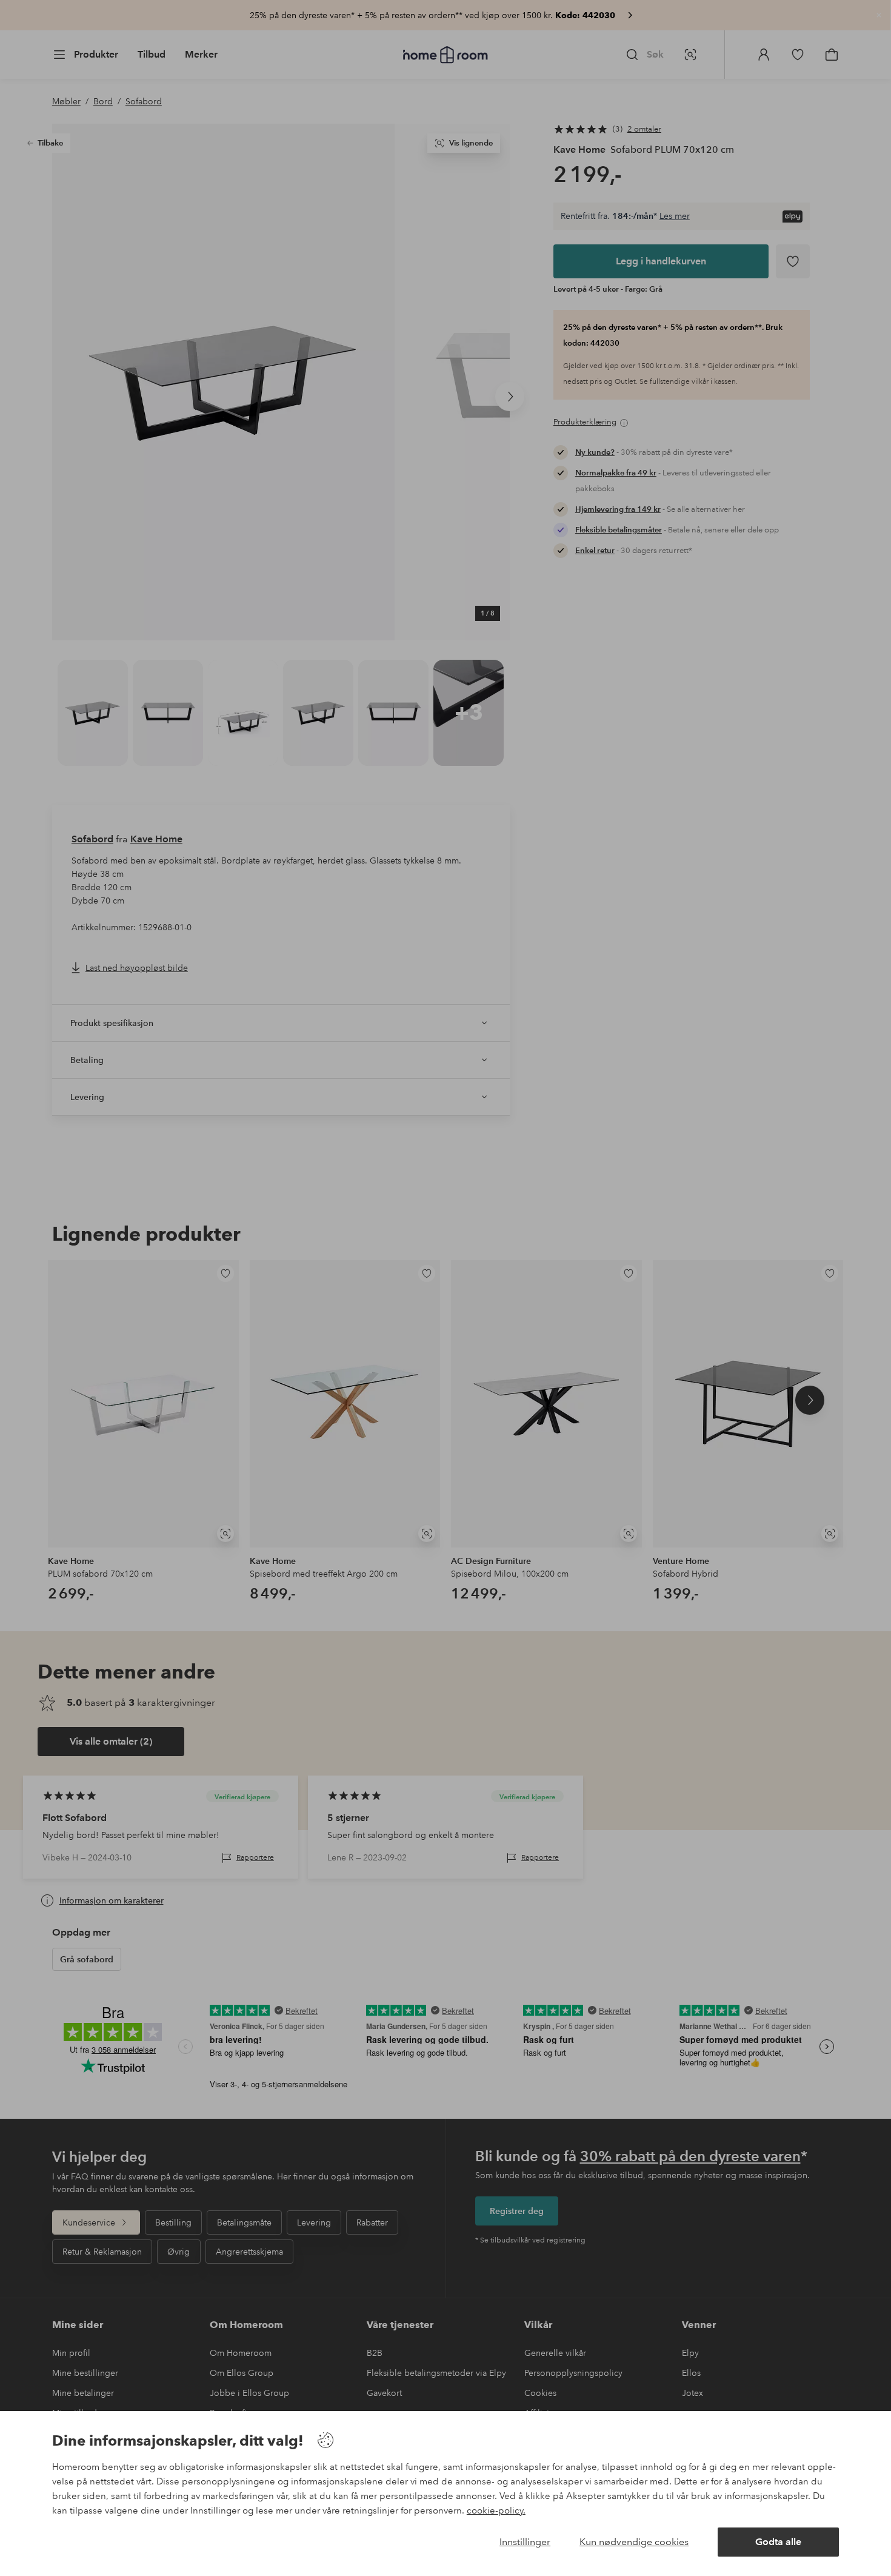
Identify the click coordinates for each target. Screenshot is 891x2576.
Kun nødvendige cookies (634, 2542)
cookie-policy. (496, 2511)
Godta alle (778, 2542)
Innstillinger (525, 2542)
